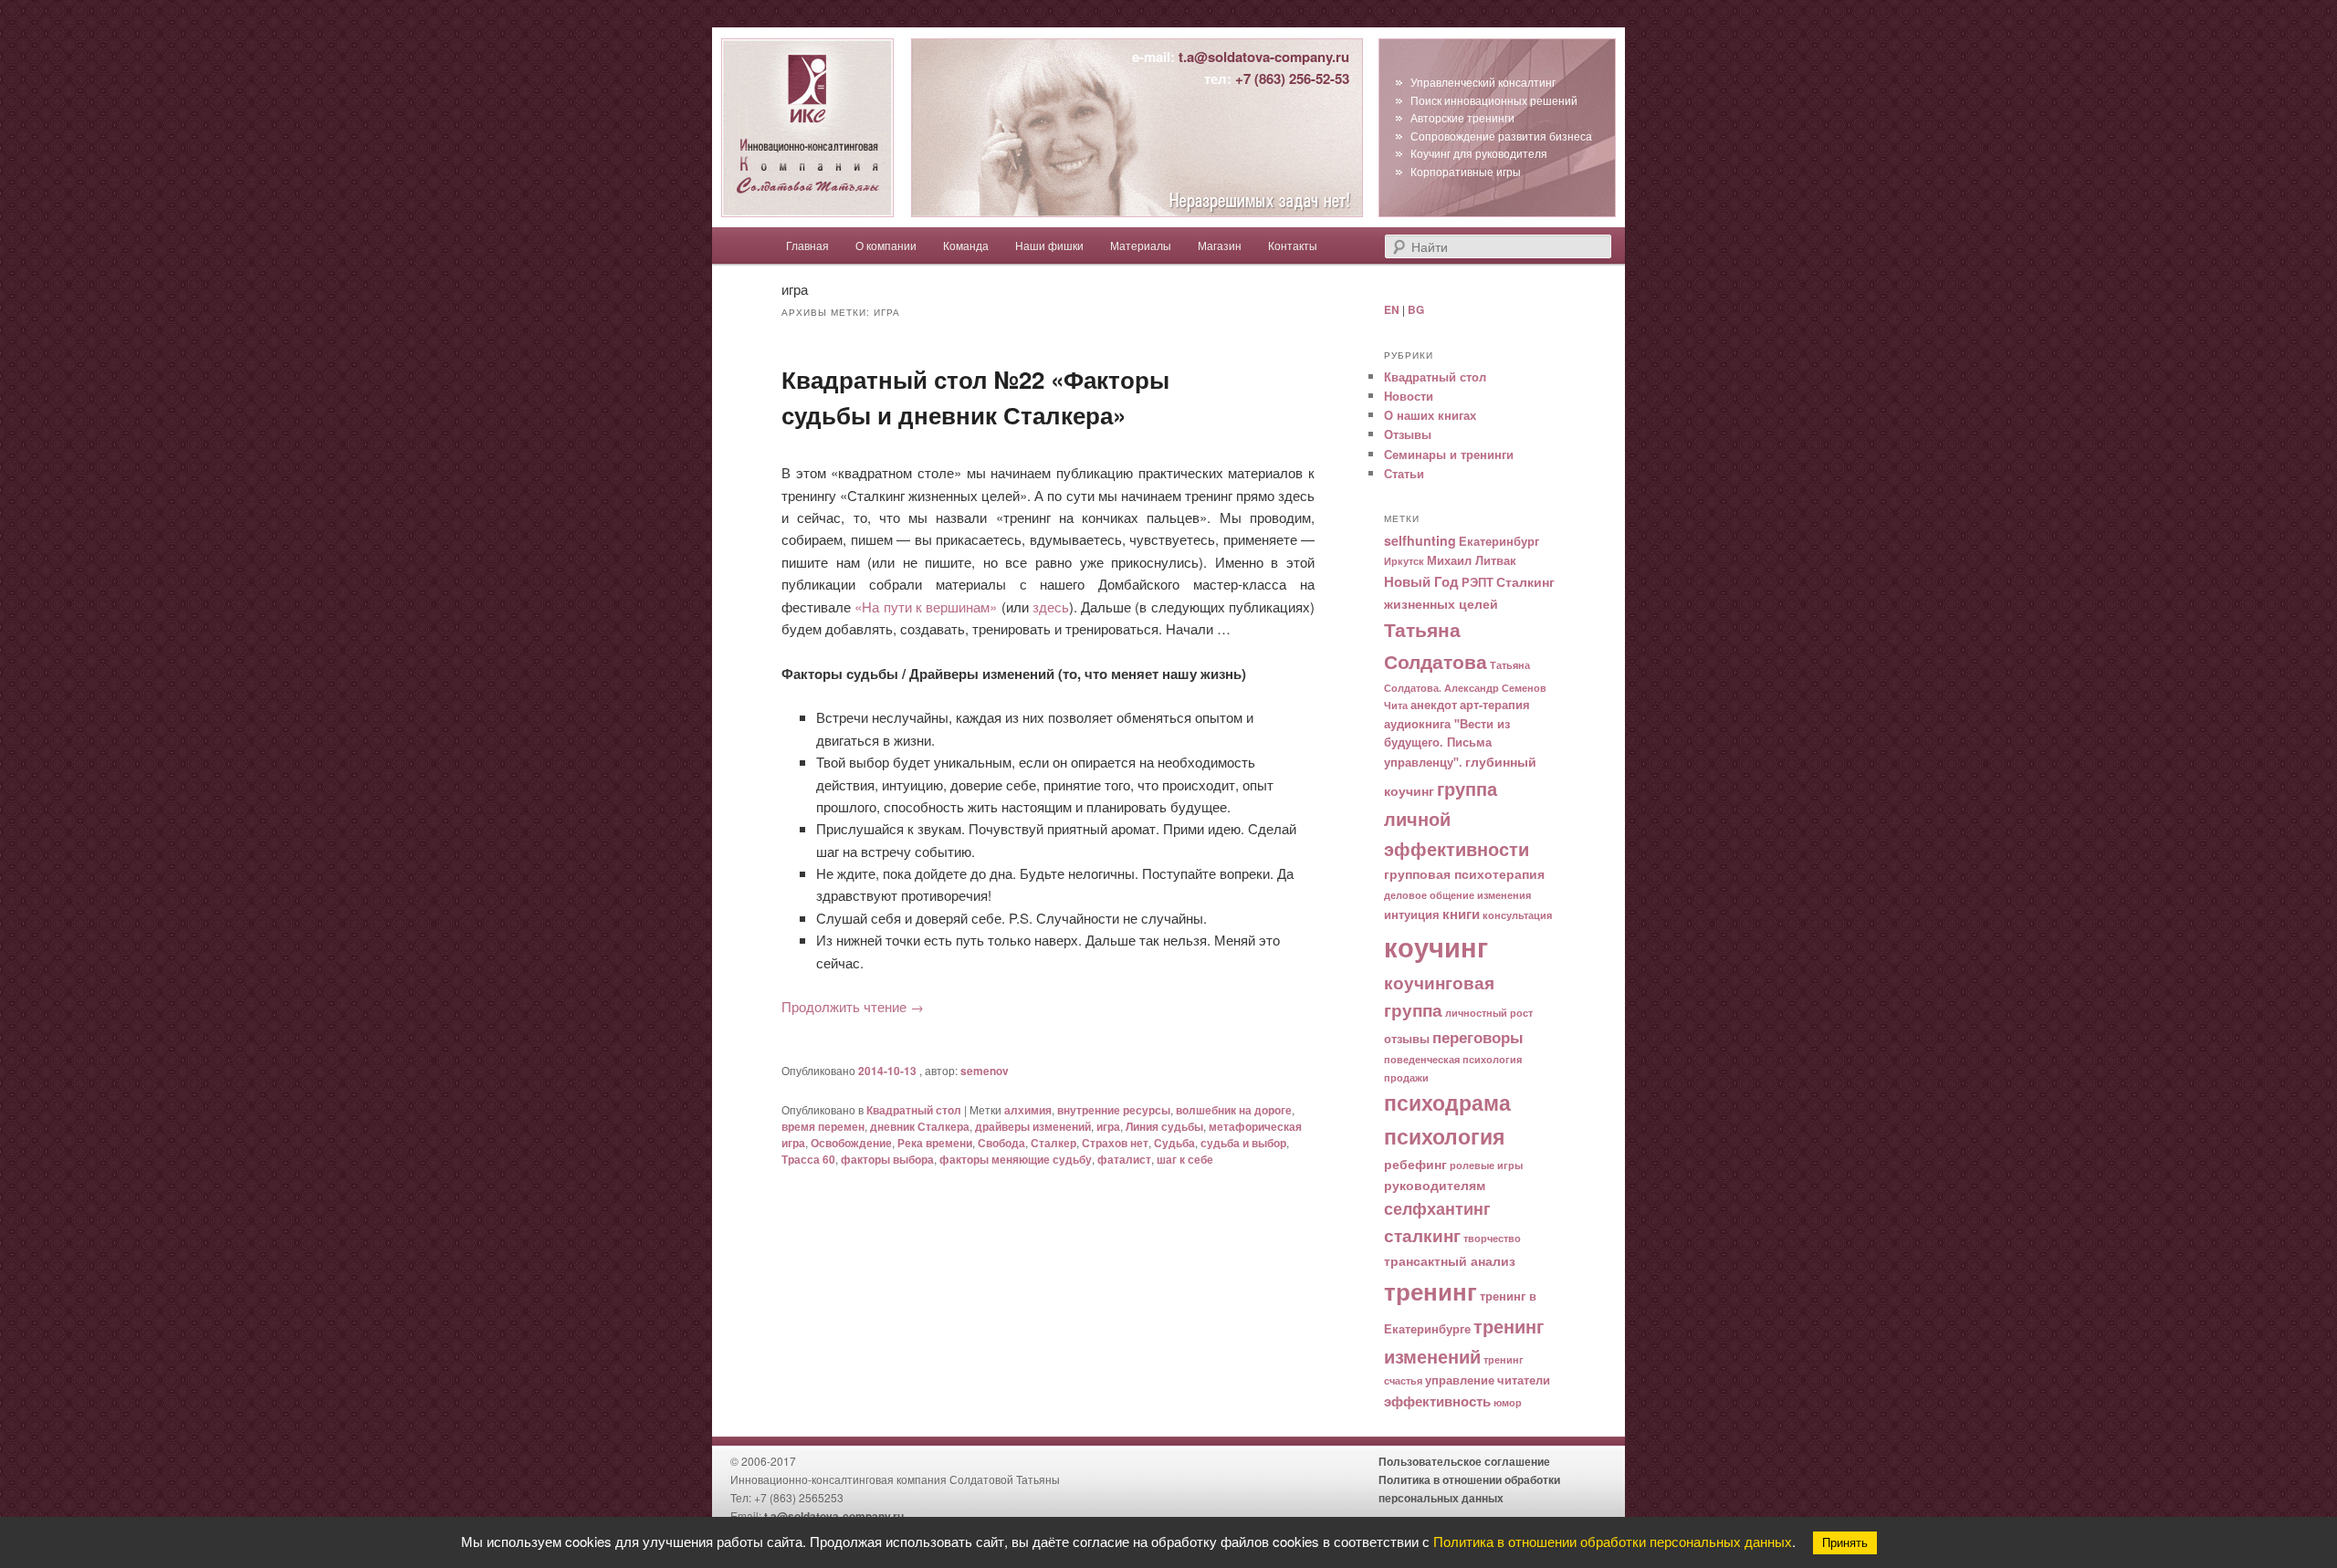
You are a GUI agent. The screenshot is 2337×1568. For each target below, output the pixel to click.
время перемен (823, 1126)
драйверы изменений (1033, 1126)
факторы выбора (887, 1159)
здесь (1051, 606)
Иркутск (1404, 561)
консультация (1517, 915)
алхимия (1028, 1110)
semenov (985, 1071)
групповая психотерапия (1464, 873)
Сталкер (1053, 1143)
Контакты (1293, 245)
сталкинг (1422, 1235)
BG (1416, 309)
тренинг (1430, 1291)
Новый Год (1421, 581)
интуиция (1412, 915)
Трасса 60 (808, 1159)
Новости (1409, 396)
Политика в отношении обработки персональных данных (1613, 1541)
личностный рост (1489, 1013)
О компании (886, 245)
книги (1461, 914)
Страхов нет (1115, 1143)
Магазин (1220, 245)
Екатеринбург (1499, 541)
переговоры (1478, 1037)
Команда (966, 245)
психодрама (1447, 1102)
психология (1444, 1136)
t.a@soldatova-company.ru (1264, 57)
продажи (1406, 1077)
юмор (1508, 1402)
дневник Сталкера (920, 1126)
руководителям (1435, 1185)
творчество (1492, 1238)
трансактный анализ (1450, 1260)
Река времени (935, 1143)
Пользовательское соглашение (1464, 1461)
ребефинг (1415, 1164)
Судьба (1174, 1143)
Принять (1845, 1543)
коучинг (1436, 946)
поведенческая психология (1453, 1059)
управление (1460, 1380)
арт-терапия (1495, 705)
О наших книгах (1430, 415)
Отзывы (1408, 434)
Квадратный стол (914, 1110)
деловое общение (1429, 895)
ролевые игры (1486, 1165)
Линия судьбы (1164, 1126)
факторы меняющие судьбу (1016, 1159)
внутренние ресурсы (1114, 1110)
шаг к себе (1185, 1159)
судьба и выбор (1243, 1143)
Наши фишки (1049, 245)
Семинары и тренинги (1449, 454)
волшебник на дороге (1234, 1110)
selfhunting (1420, 540)
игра (1108, 1126)
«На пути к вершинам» (926, 606)
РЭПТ (1478, 582)
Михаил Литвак (1472, 560)
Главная (807, 245)
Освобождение (851, 1143)
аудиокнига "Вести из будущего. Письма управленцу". (1447, 743)
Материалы (1141, 245)
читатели (1524, 1380)
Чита (1396, 705)
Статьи (1404, 473)
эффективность (1437, 1401)
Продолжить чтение (853, 1006)
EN (1392, 309)
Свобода (1001, 1143)
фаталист (1124, 1159)
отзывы (1407, 1039)
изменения (1504, 895)
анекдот (1434, 705)
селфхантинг (1437, 1208)
